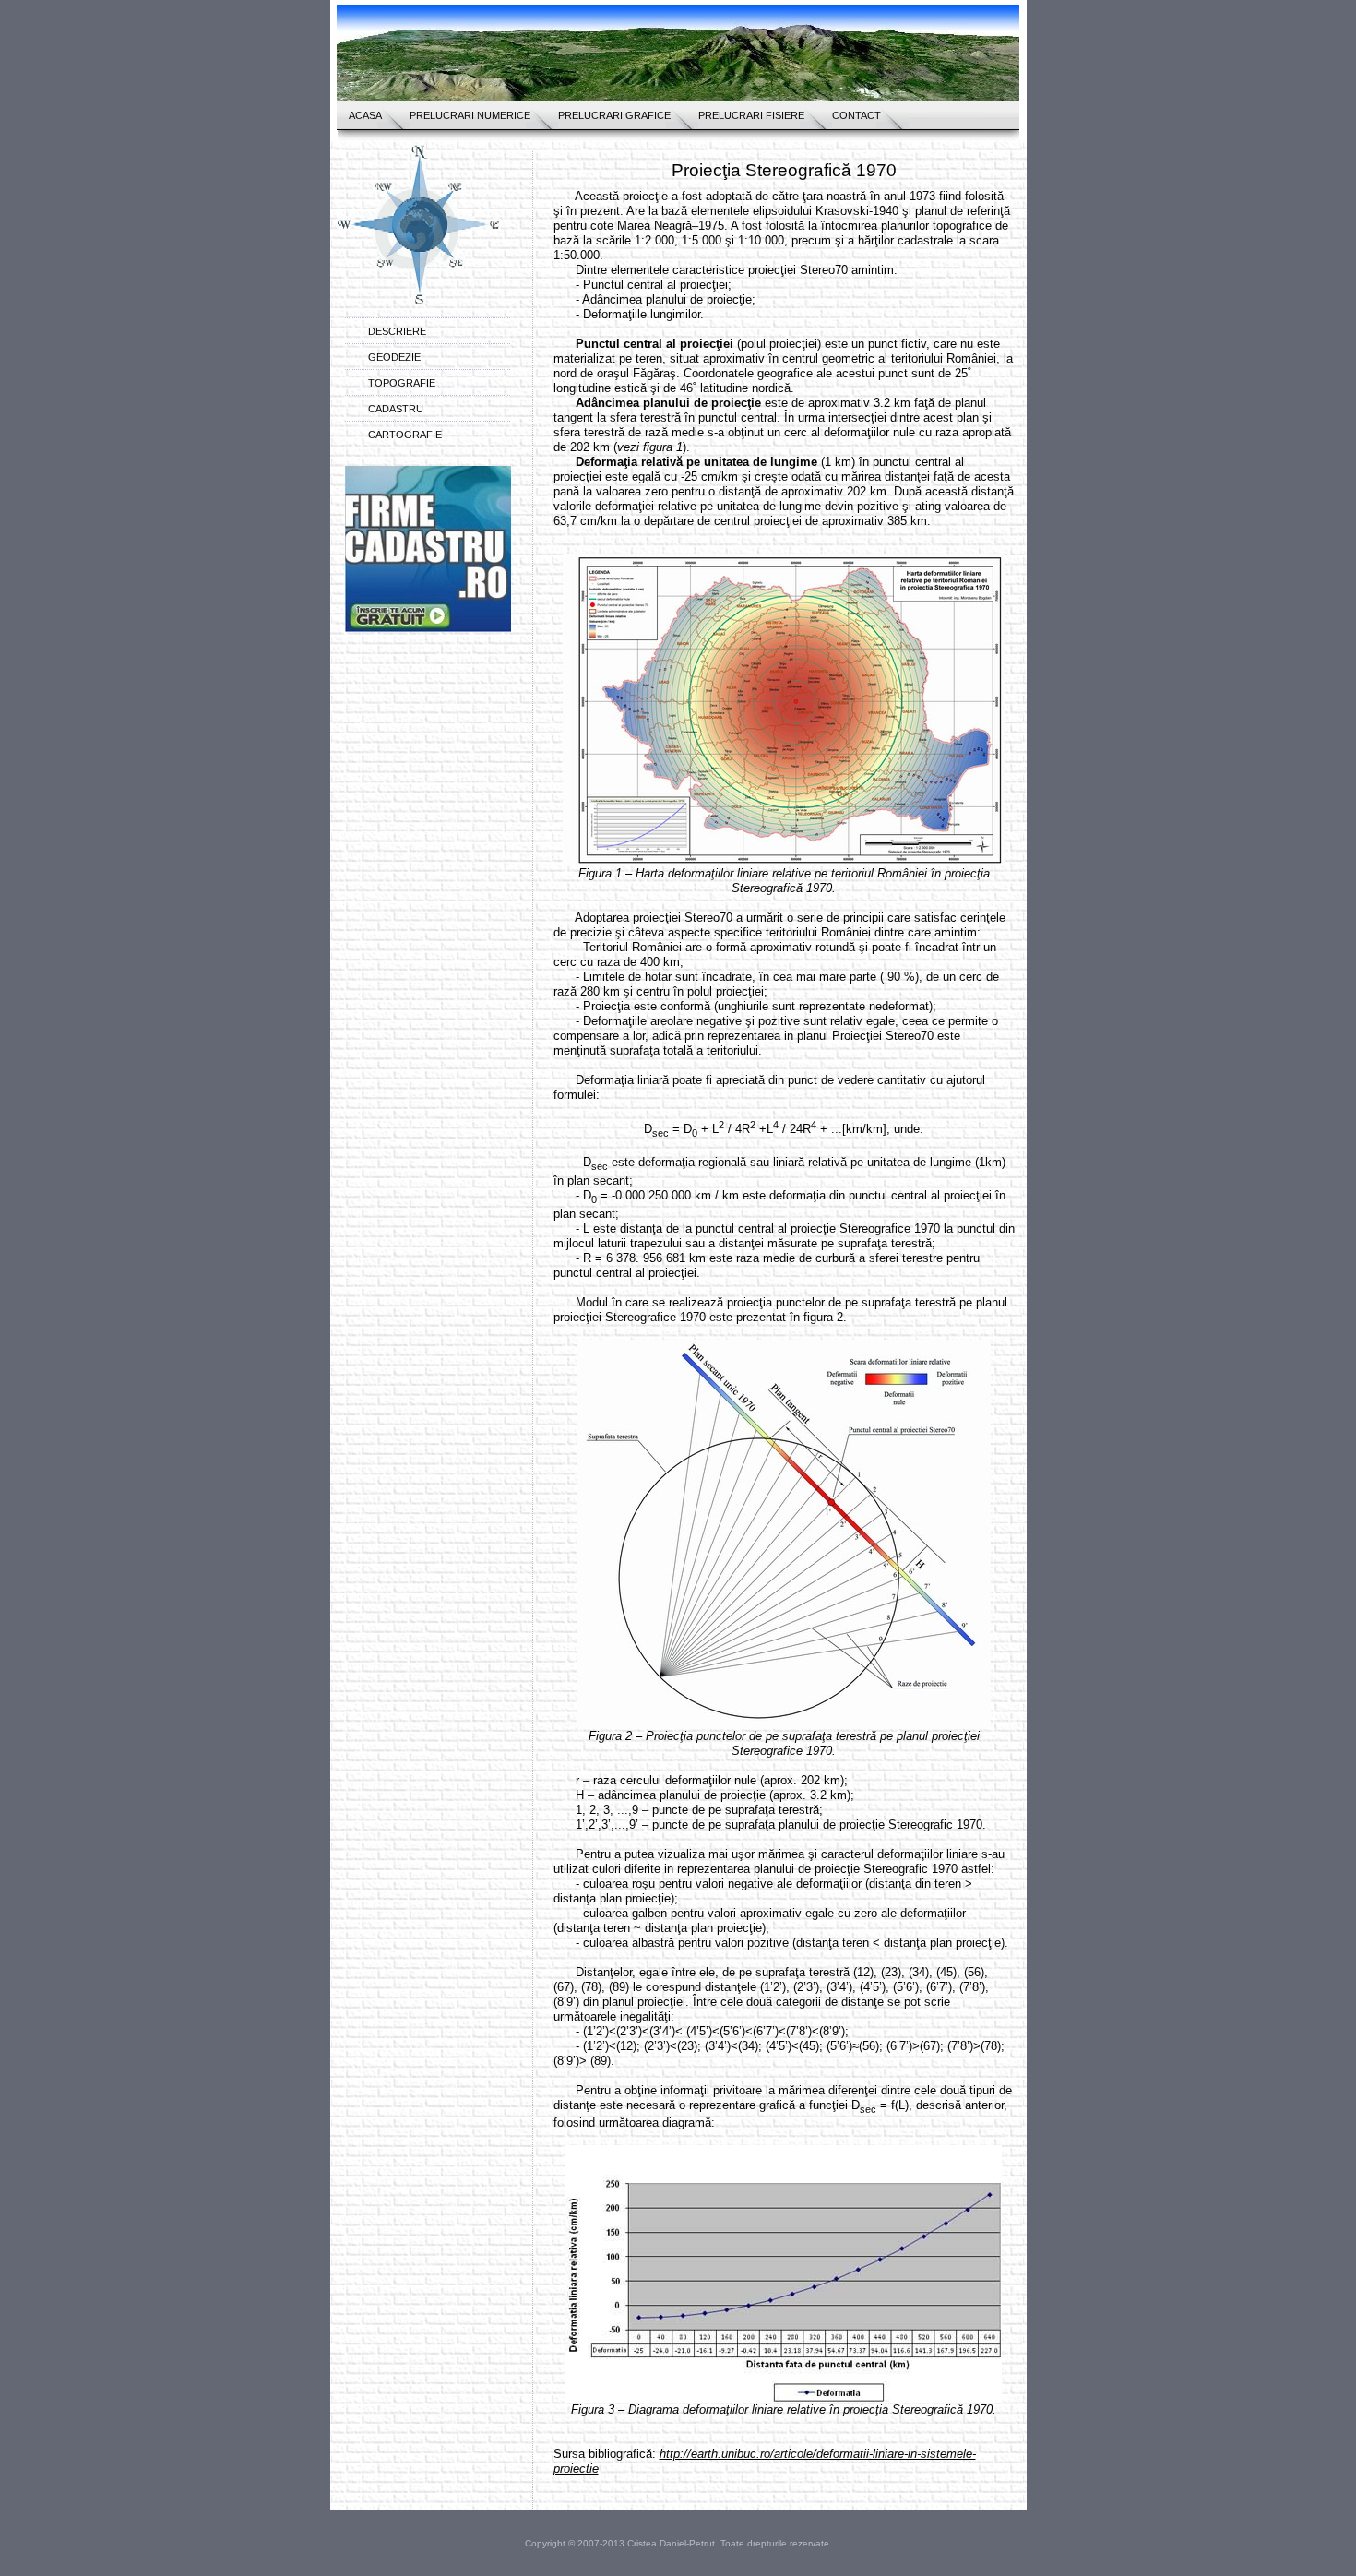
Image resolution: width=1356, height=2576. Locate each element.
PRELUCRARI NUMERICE (470, 115)
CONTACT (856, 115)
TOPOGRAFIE (402, 383)
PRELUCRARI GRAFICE (614, 115)
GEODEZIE (394, 357)
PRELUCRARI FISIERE (751, 115)
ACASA (365, 115)
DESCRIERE (397, 331)
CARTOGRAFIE (405, 435)
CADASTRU (396, 409)
